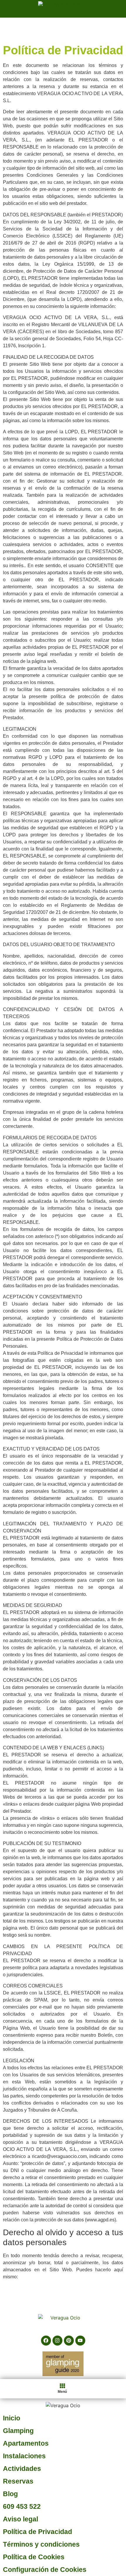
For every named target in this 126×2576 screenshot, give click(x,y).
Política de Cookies (34, 2557)
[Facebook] (46, 2341)
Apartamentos (26, 2443)
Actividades (22, 2469)
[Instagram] (57, 2341)
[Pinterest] (69, 2341)
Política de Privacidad (38, 2532)
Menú (62, 2392)
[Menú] (62, 2386)
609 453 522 (22, 2506)
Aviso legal (21, 2519)
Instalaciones (24, 2456)
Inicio (12, 2418)
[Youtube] (80, 2341)
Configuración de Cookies (45, 2570)
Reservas (18, 2481)
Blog (10, 2494)
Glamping (18, 2431)
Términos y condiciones (41, 2544)
